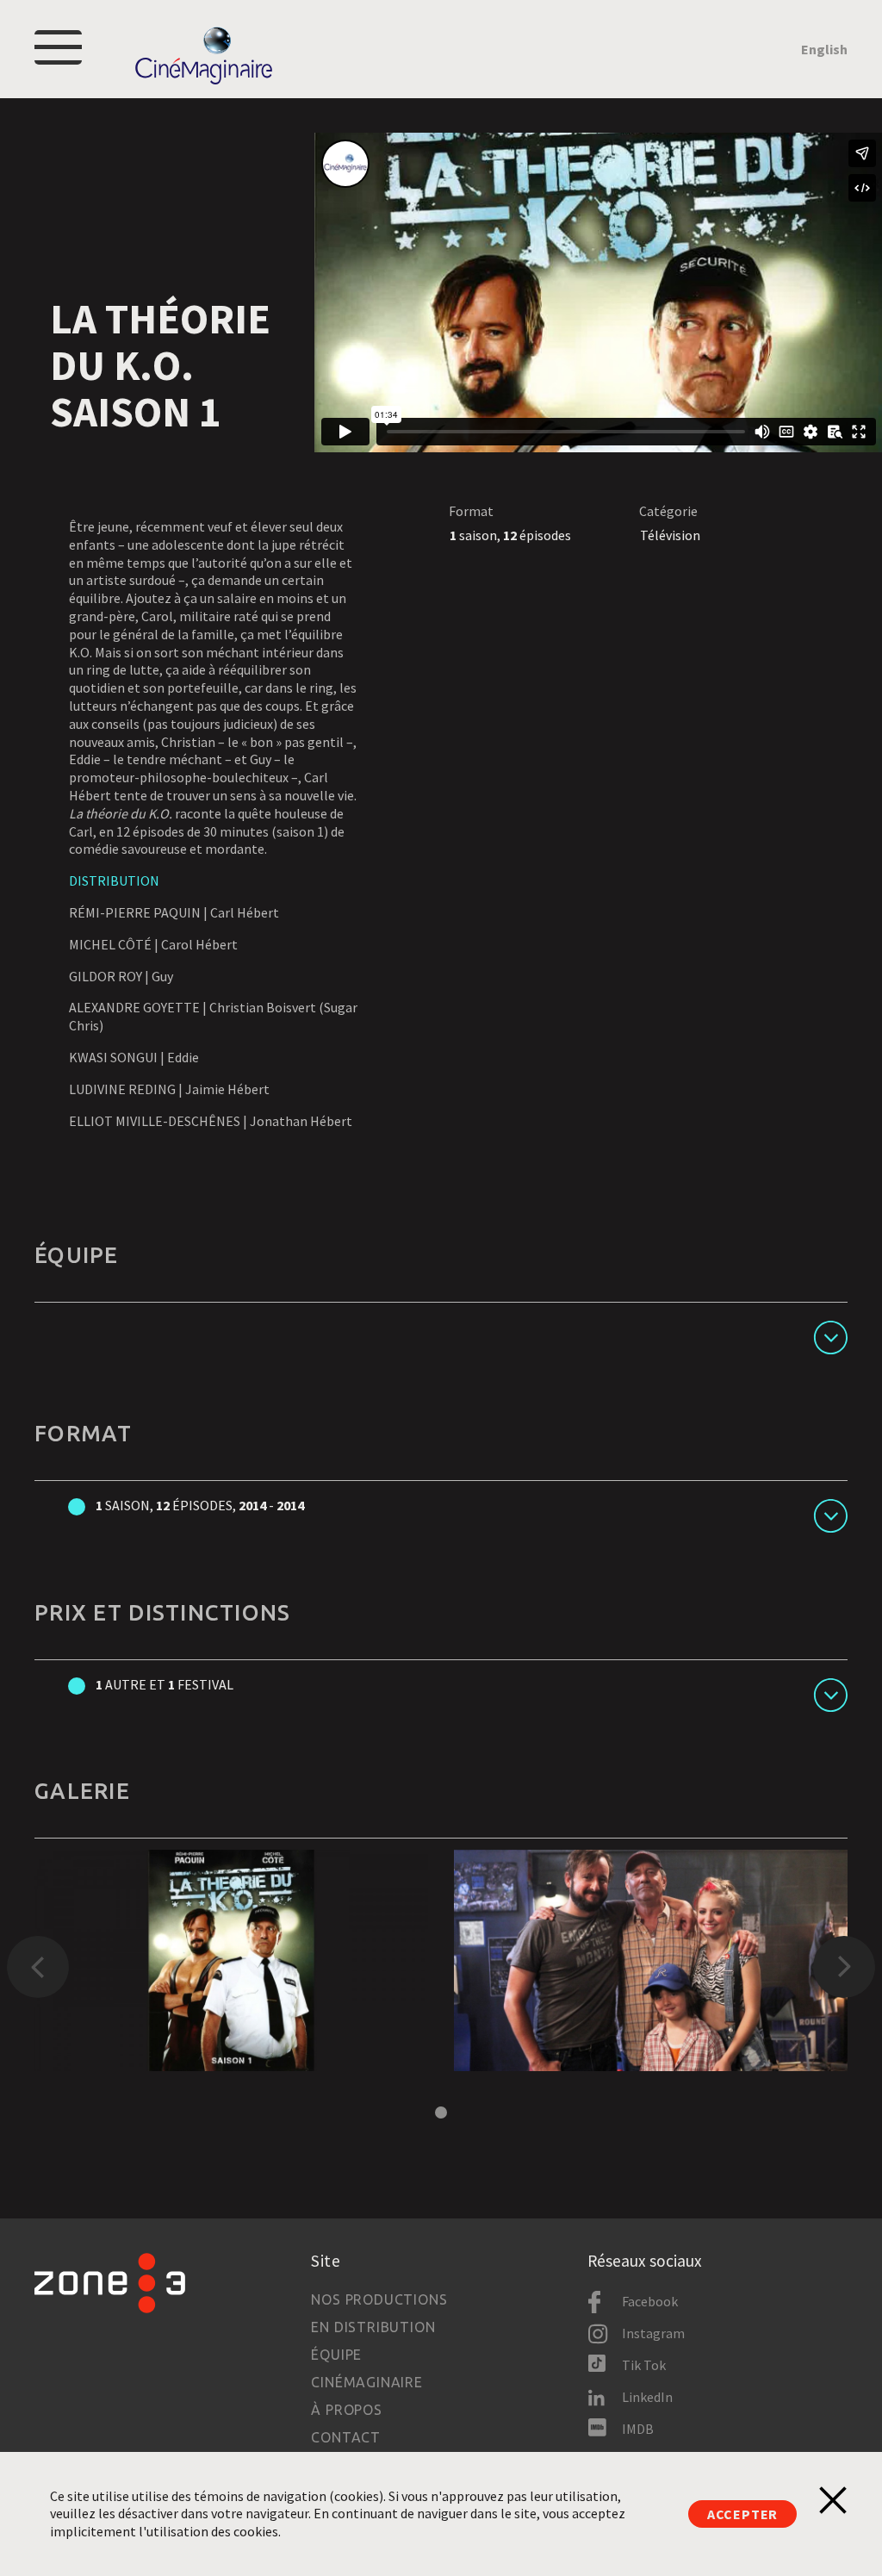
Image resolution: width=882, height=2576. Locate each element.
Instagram (653, 2333)
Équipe (336, 2355)
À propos (346, 2410)
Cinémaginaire (366, 2382)
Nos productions (379, 2299)
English (824, 49)
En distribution (373, 2327)
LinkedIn (647, 2397)
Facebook (650, 2301)
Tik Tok (644, 2365)
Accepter (742, 2514)
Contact (346, 2437)
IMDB (638, 2429)
